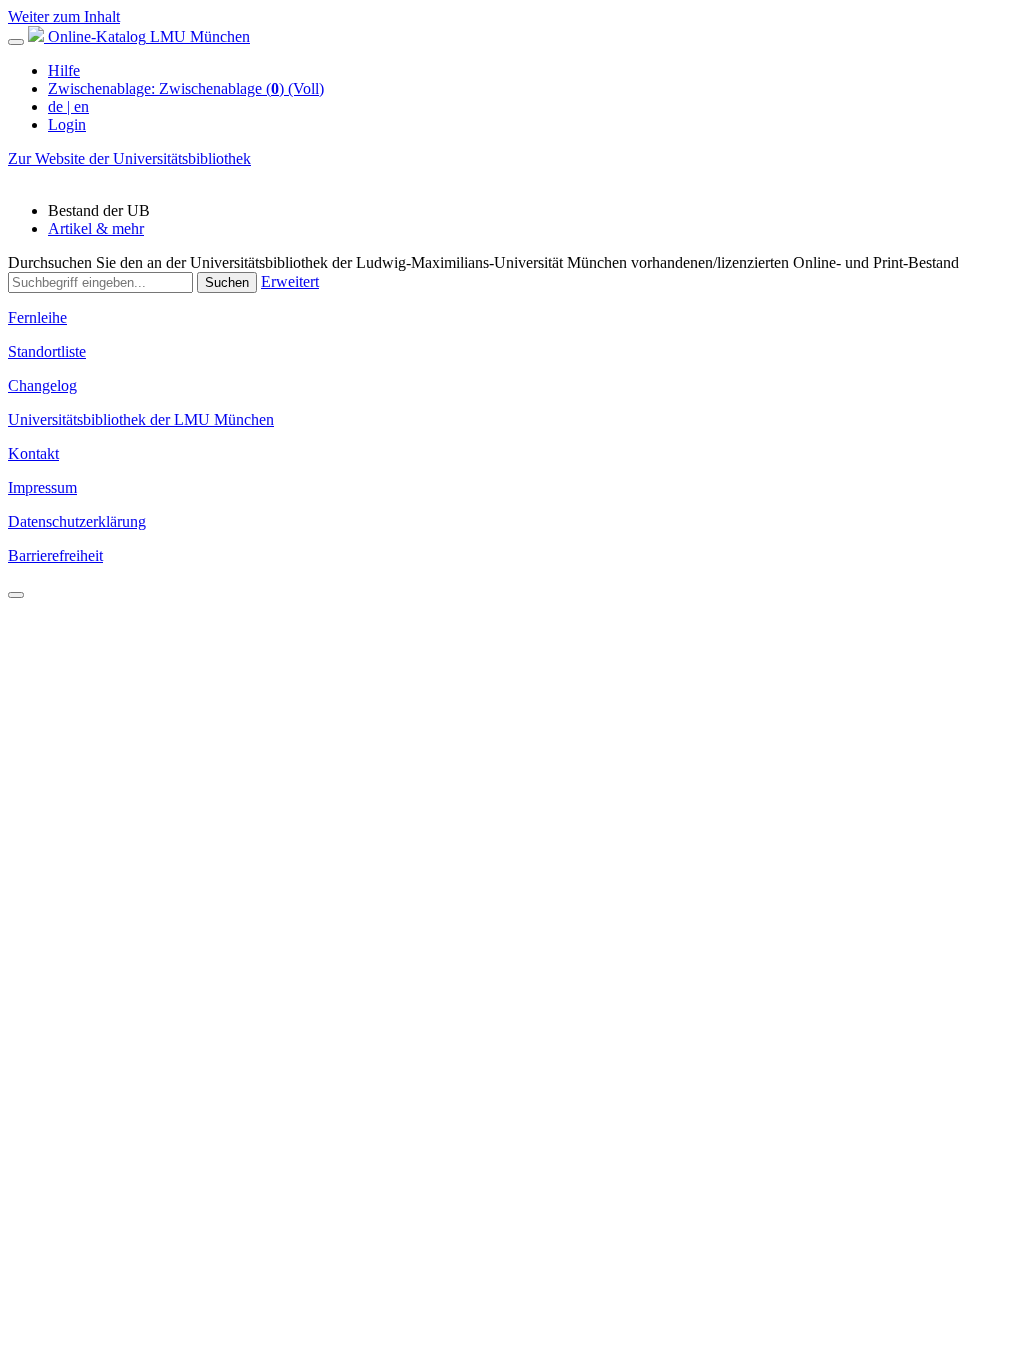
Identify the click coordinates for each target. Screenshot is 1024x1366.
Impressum (42, 487)
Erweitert (290, 281)
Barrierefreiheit (55, 555)
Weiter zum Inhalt (64, 16)
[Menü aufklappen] (16, 42)
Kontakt (33, 453)
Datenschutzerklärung (77, 521)
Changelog (42, 385)
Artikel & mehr (96, 228)
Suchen (227, 282)
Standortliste (47, 351)
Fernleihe (37, 317)
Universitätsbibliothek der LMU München (141, 419)
